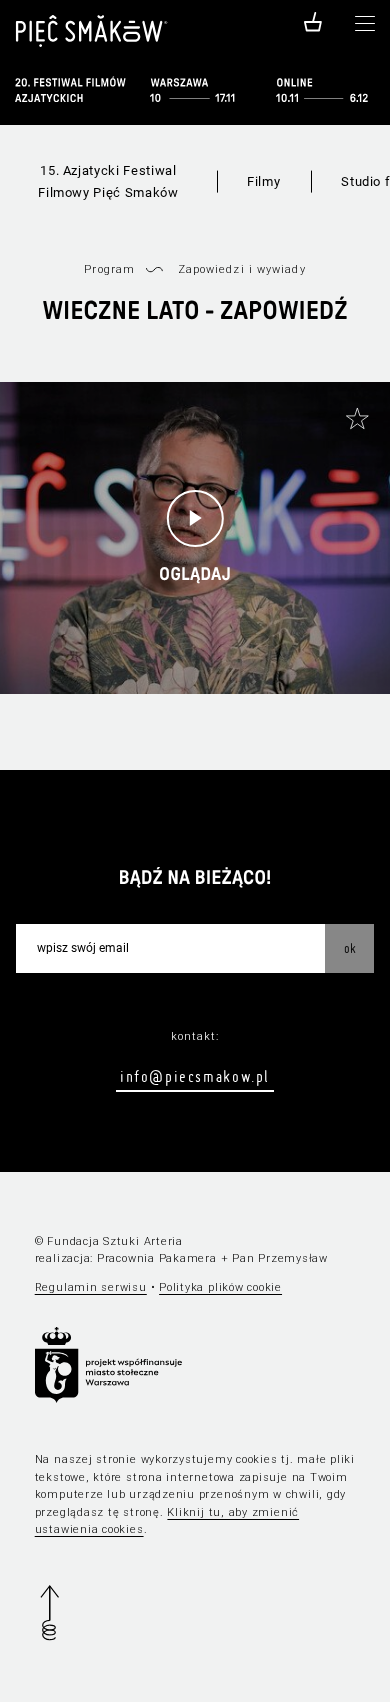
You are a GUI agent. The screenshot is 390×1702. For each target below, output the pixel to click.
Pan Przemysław (280, 1258)
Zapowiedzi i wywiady (242, 269)
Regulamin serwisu (91, 1287)
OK (350, 948)
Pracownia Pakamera (157, 1258)
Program (109, 269)
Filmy (263, 181)
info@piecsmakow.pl (195, 1076)
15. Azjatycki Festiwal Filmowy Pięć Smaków (108, 181)
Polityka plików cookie (220, 1287)
